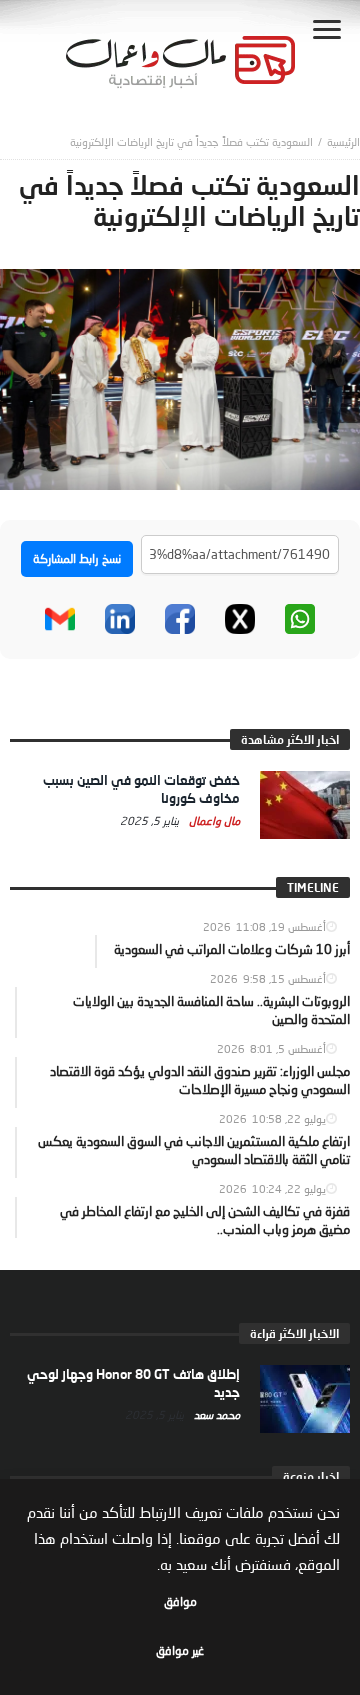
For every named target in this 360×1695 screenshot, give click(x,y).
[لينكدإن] (120, 619)
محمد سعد (215, 1414)
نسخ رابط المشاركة (77, 558)
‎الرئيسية (343, 141)
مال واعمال (213, 820)
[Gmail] (60, 619)
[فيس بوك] (180, 619)
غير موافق (180, 1650)
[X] (240, 619)
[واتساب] (300, 619)
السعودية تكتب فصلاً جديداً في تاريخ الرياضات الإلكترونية (191, 141)
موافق (180, 1601)
